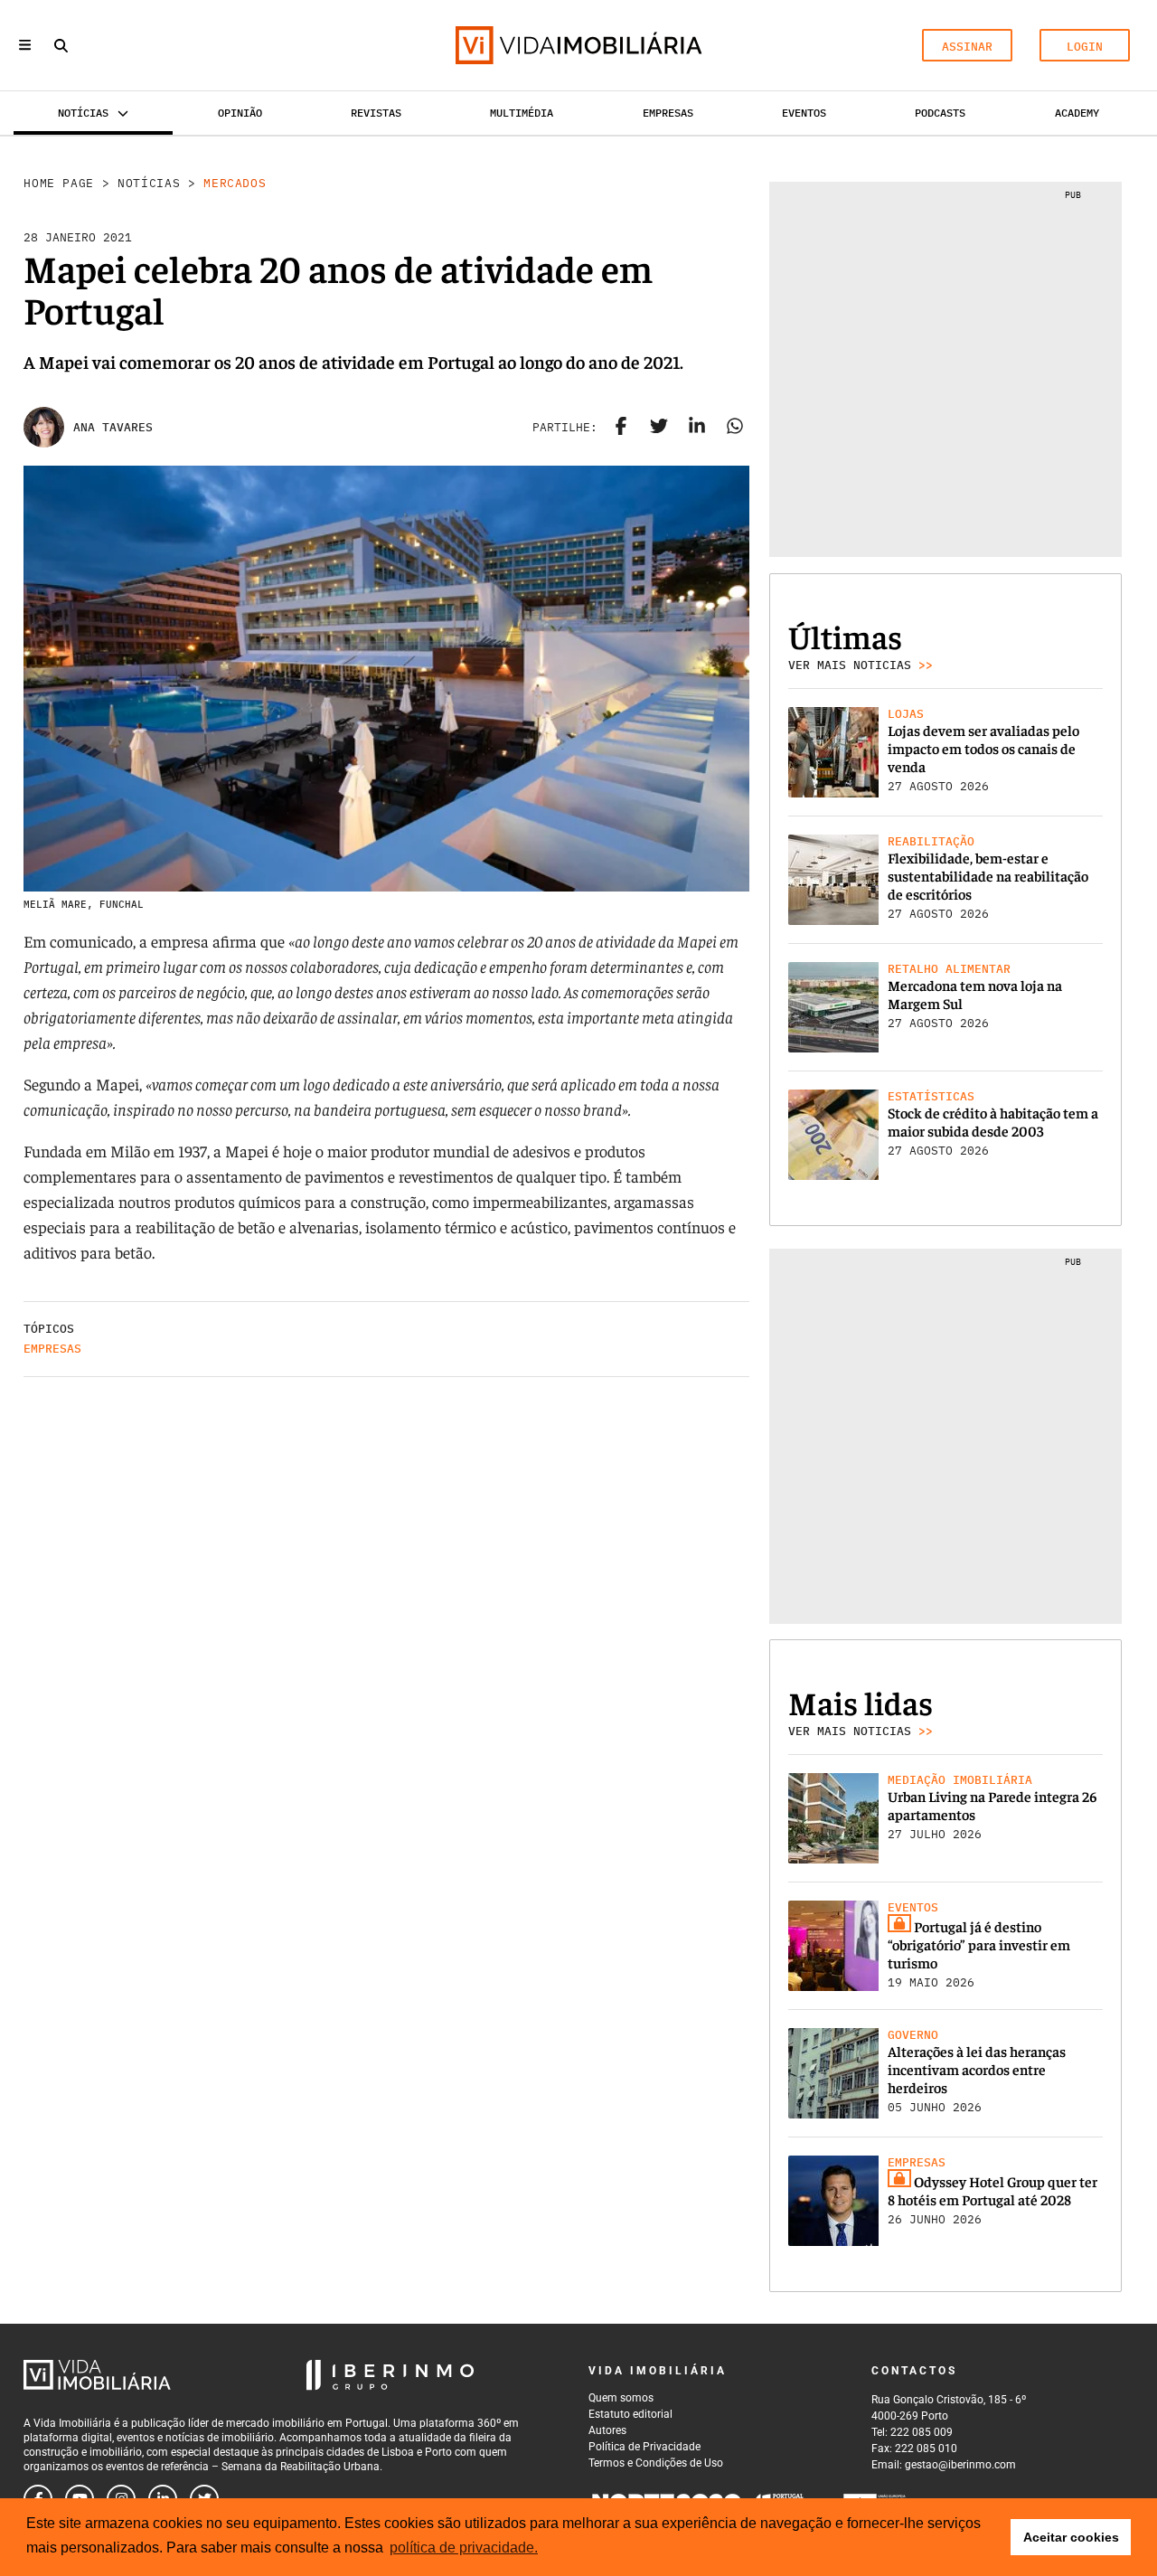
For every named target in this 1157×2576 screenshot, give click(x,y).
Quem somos (621, 2398)
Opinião (240, 113)
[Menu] (25, 45)
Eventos (804, 113)
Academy (1077, 113)
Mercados (235, 183)
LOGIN (1085, 47)
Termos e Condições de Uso (656, 2463)
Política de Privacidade (644, 2447)
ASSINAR (967, 47)
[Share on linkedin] (697, 428)
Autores (607, 2430)
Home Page (59, 183)
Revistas (376, 113)
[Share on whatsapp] (735, 428)
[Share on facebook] (621, 428)
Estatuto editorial (630, 2414)
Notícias (149, 183)
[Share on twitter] (659, 428)
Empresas (668, 113)
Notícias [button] (83, 113)
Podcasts (940, 113)
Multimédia (522, 113)
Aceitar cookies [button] (1071, 2537)
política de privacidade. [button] (464, 2548)
